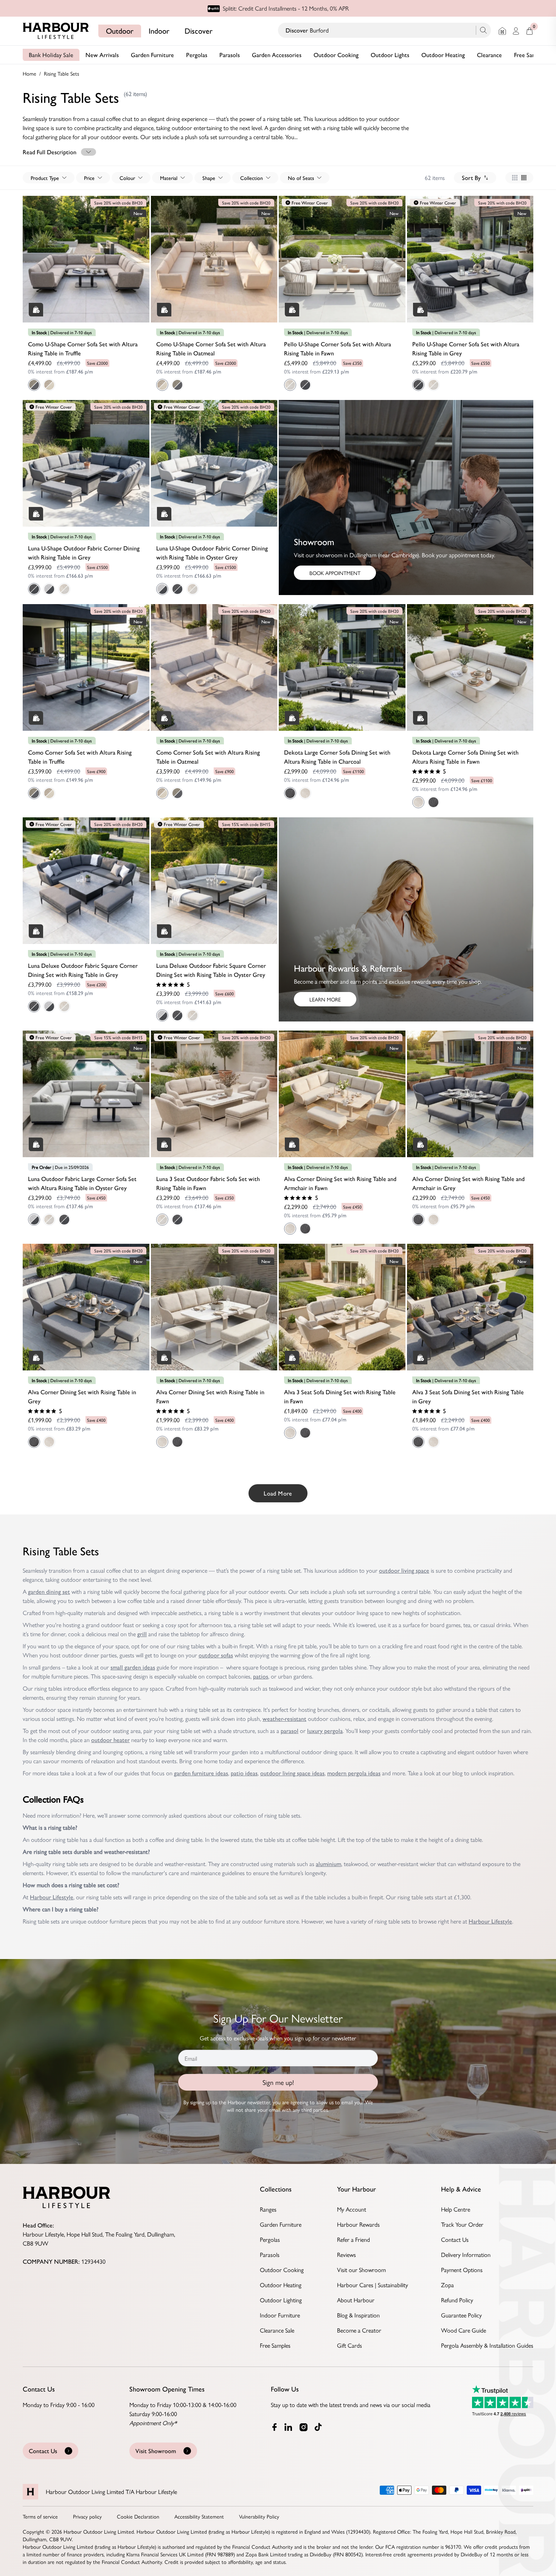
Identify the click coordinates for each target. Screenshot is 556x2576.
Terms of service (40, 2516)
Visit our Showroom (361, 2270)
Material (169, 178)
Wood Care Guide (464, 2330)
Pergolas (197, 55)
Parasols (230, 55)
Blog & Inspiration (358, 2315)
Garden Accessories (277, 55)
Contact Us (455, 2239)
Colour (127, 178)
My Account (352, 2209)
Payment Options (462, 2270)
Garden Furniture (152, 55)
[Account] (516, 31)
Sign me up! (278, 2082)
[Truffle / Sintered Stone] (34, 385)
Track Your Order (462, 2224)
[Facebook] (275, 2427)
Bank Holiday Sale (51, 55)
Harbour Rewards (358, 2224)
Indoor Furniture (280, 2315)
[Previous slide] (30, 251)
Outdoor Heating (443, 55)
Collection (252, 178)
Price (89, 178)
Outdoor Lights (390, 55)
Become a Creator (359, 2330)
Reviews (346, 2254)
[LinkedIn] (289, 2427)
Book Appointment (335, 573)
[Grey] (305, 1229)
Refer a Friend (353, 2239)
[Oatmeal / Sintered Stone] (49, 385)
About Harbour (356, 2300)
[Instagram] (304, 2427)
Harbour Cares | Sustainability (373, 2285)
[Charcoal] (290, 793)
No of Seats (301, 178)
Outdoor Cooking (336, 55)
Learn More (325, 999)
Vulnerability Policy (259, 2516)
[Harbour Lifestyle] (56, 31)
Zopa (447, 2285)
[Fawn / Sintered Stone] (290, 385)
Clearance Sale (277, 2330)
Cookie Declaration (138, 2516)
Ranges (268, 2209)
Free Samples (530, 55)
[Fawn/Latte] (64, 589)
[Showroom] (502, 31)
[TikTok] (320, 2427)
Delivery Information (466, 2254)
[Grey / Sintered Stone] (305, 385)
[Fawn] (305, 793)
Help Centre (456, 2209)
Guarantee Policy (461, 2315)
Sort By (471, 177)
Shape (209, 178)
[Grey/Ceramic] (34, 589)
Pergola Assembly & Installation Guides (487, 2345)
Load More (278, 1493)
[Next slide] (142, 251)
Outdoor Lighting (281, 2300)
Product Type (45, 178)
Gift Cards (349, 2345)
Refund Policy (457, 2300)
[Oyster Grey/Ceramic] (49, 589)
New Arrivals (102, 55)
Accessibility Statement (199, 2516)
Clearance (489, 55)
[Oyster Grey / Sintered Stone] (34, 1220)
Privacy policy (87, 2516)
